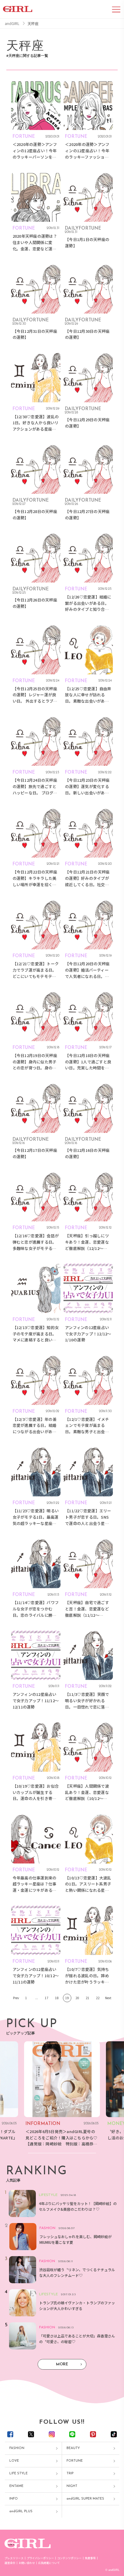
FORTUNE (75, 2461)
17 (47, 1998)
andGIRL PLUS (21, 2511)
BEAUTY (73, 2448)
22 (98, 1998)
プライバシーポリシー (40, 2558)
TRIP (70, 2474)
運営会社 (10, 2563)
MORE (62, 2364)
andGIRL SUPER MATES (85, 2499)
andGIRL (12, 23)
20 (77, 1998)
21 (88, 1998)
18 (57, 1998)
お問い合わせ (27, 2563)
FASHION (17, 2448)
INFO (14, 2499)
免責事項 (90, 2558)
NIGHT (72, 2486)
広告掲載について (49, 2563)
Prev (16, 1998)
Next (108, 1998)
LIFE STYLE (19, 2474)
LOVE (14, 2461)
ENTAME (16, 2486)
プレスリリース (14, 2558)
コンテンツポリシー (69, 2558)
